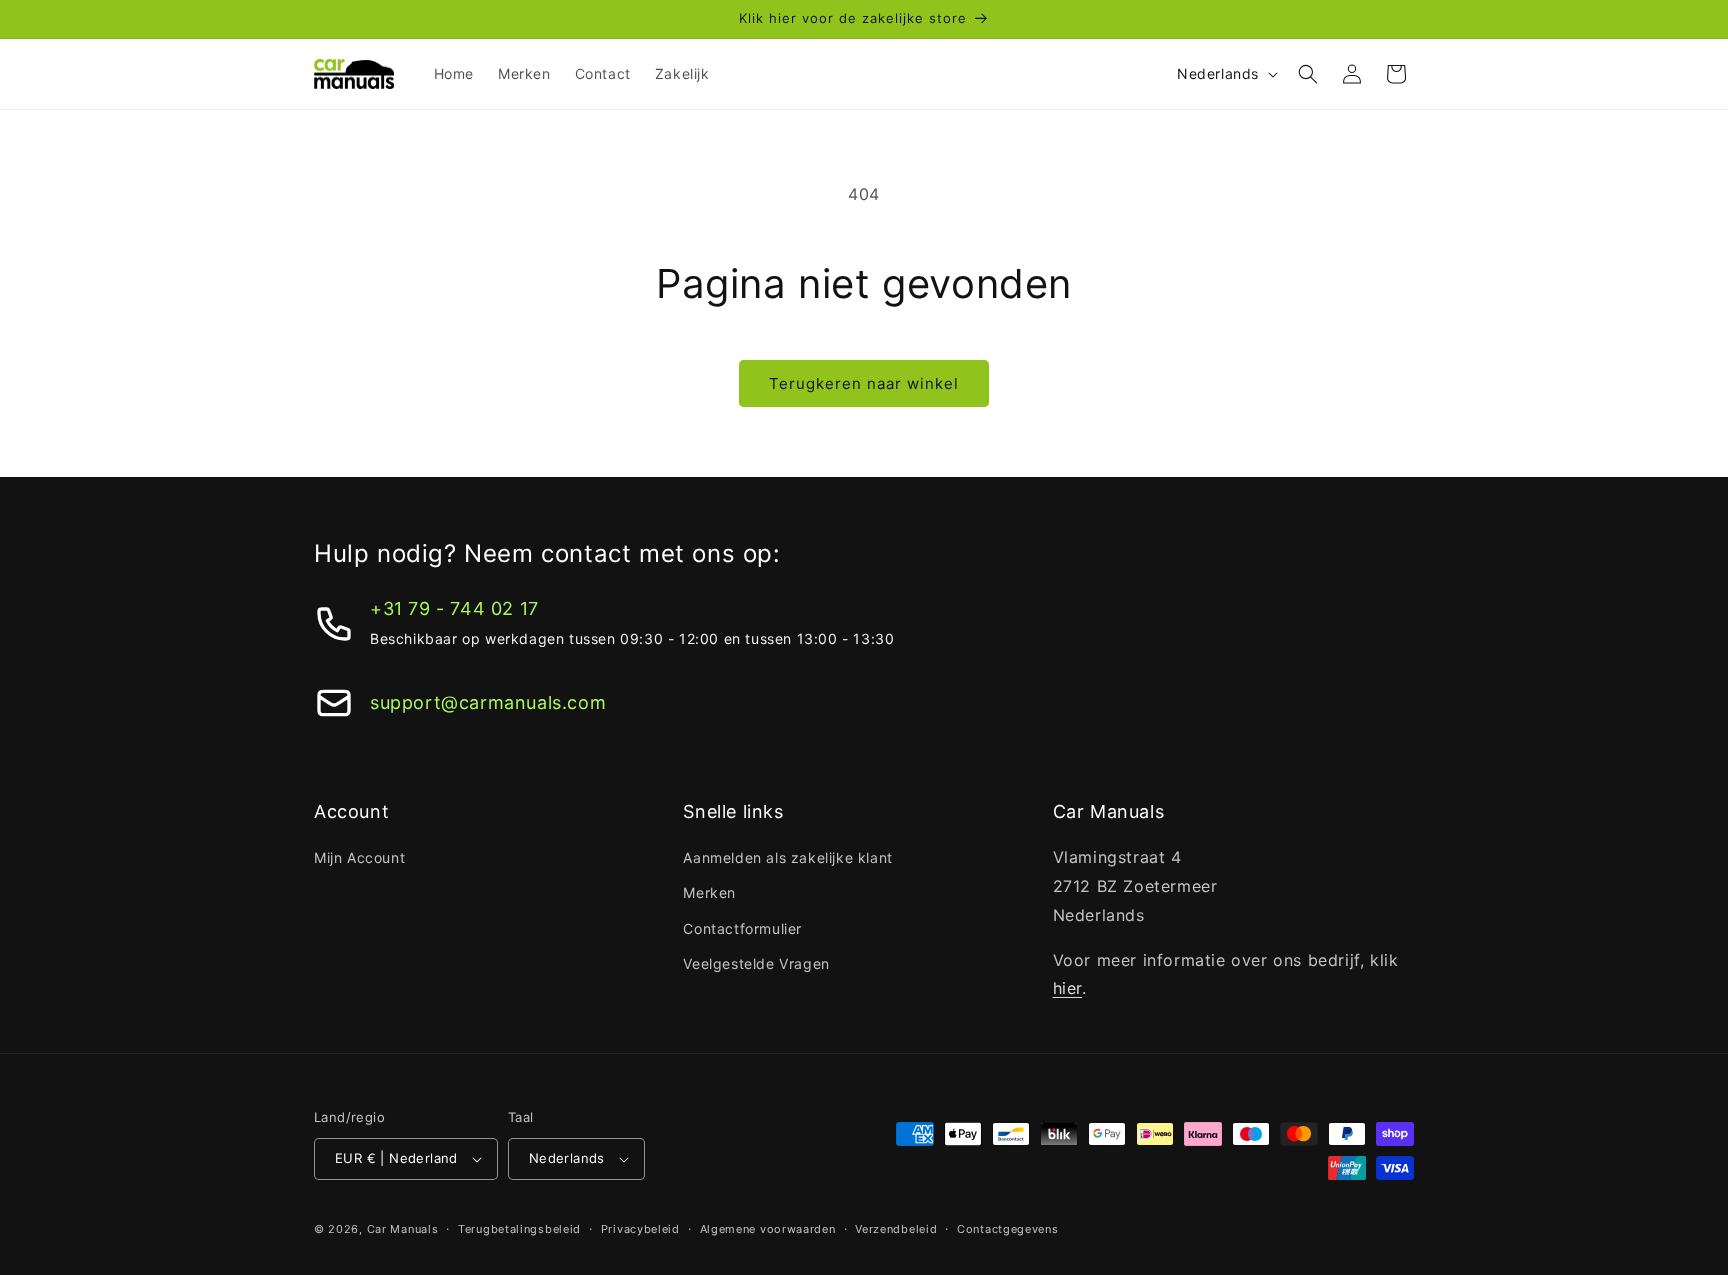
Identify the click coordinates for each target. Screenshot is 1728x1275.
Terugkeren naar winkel (864, 383)
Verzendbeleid (896, 1229)
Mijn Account (359, 857)
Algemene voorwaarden (768, 1229)
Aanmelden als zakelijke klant (787, 857)
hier (1067, 988)
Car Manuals (403, 1229)
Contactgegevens (1008, 1229)
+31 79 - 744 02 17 (454, 608)
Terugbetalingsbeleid (519, 1229)
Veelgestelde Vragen (756, 963)
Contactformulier (742, 928)
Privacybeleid (640, 1229)
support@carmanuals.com (488, 702)
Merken (709, 892)
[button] (1308, 74)
